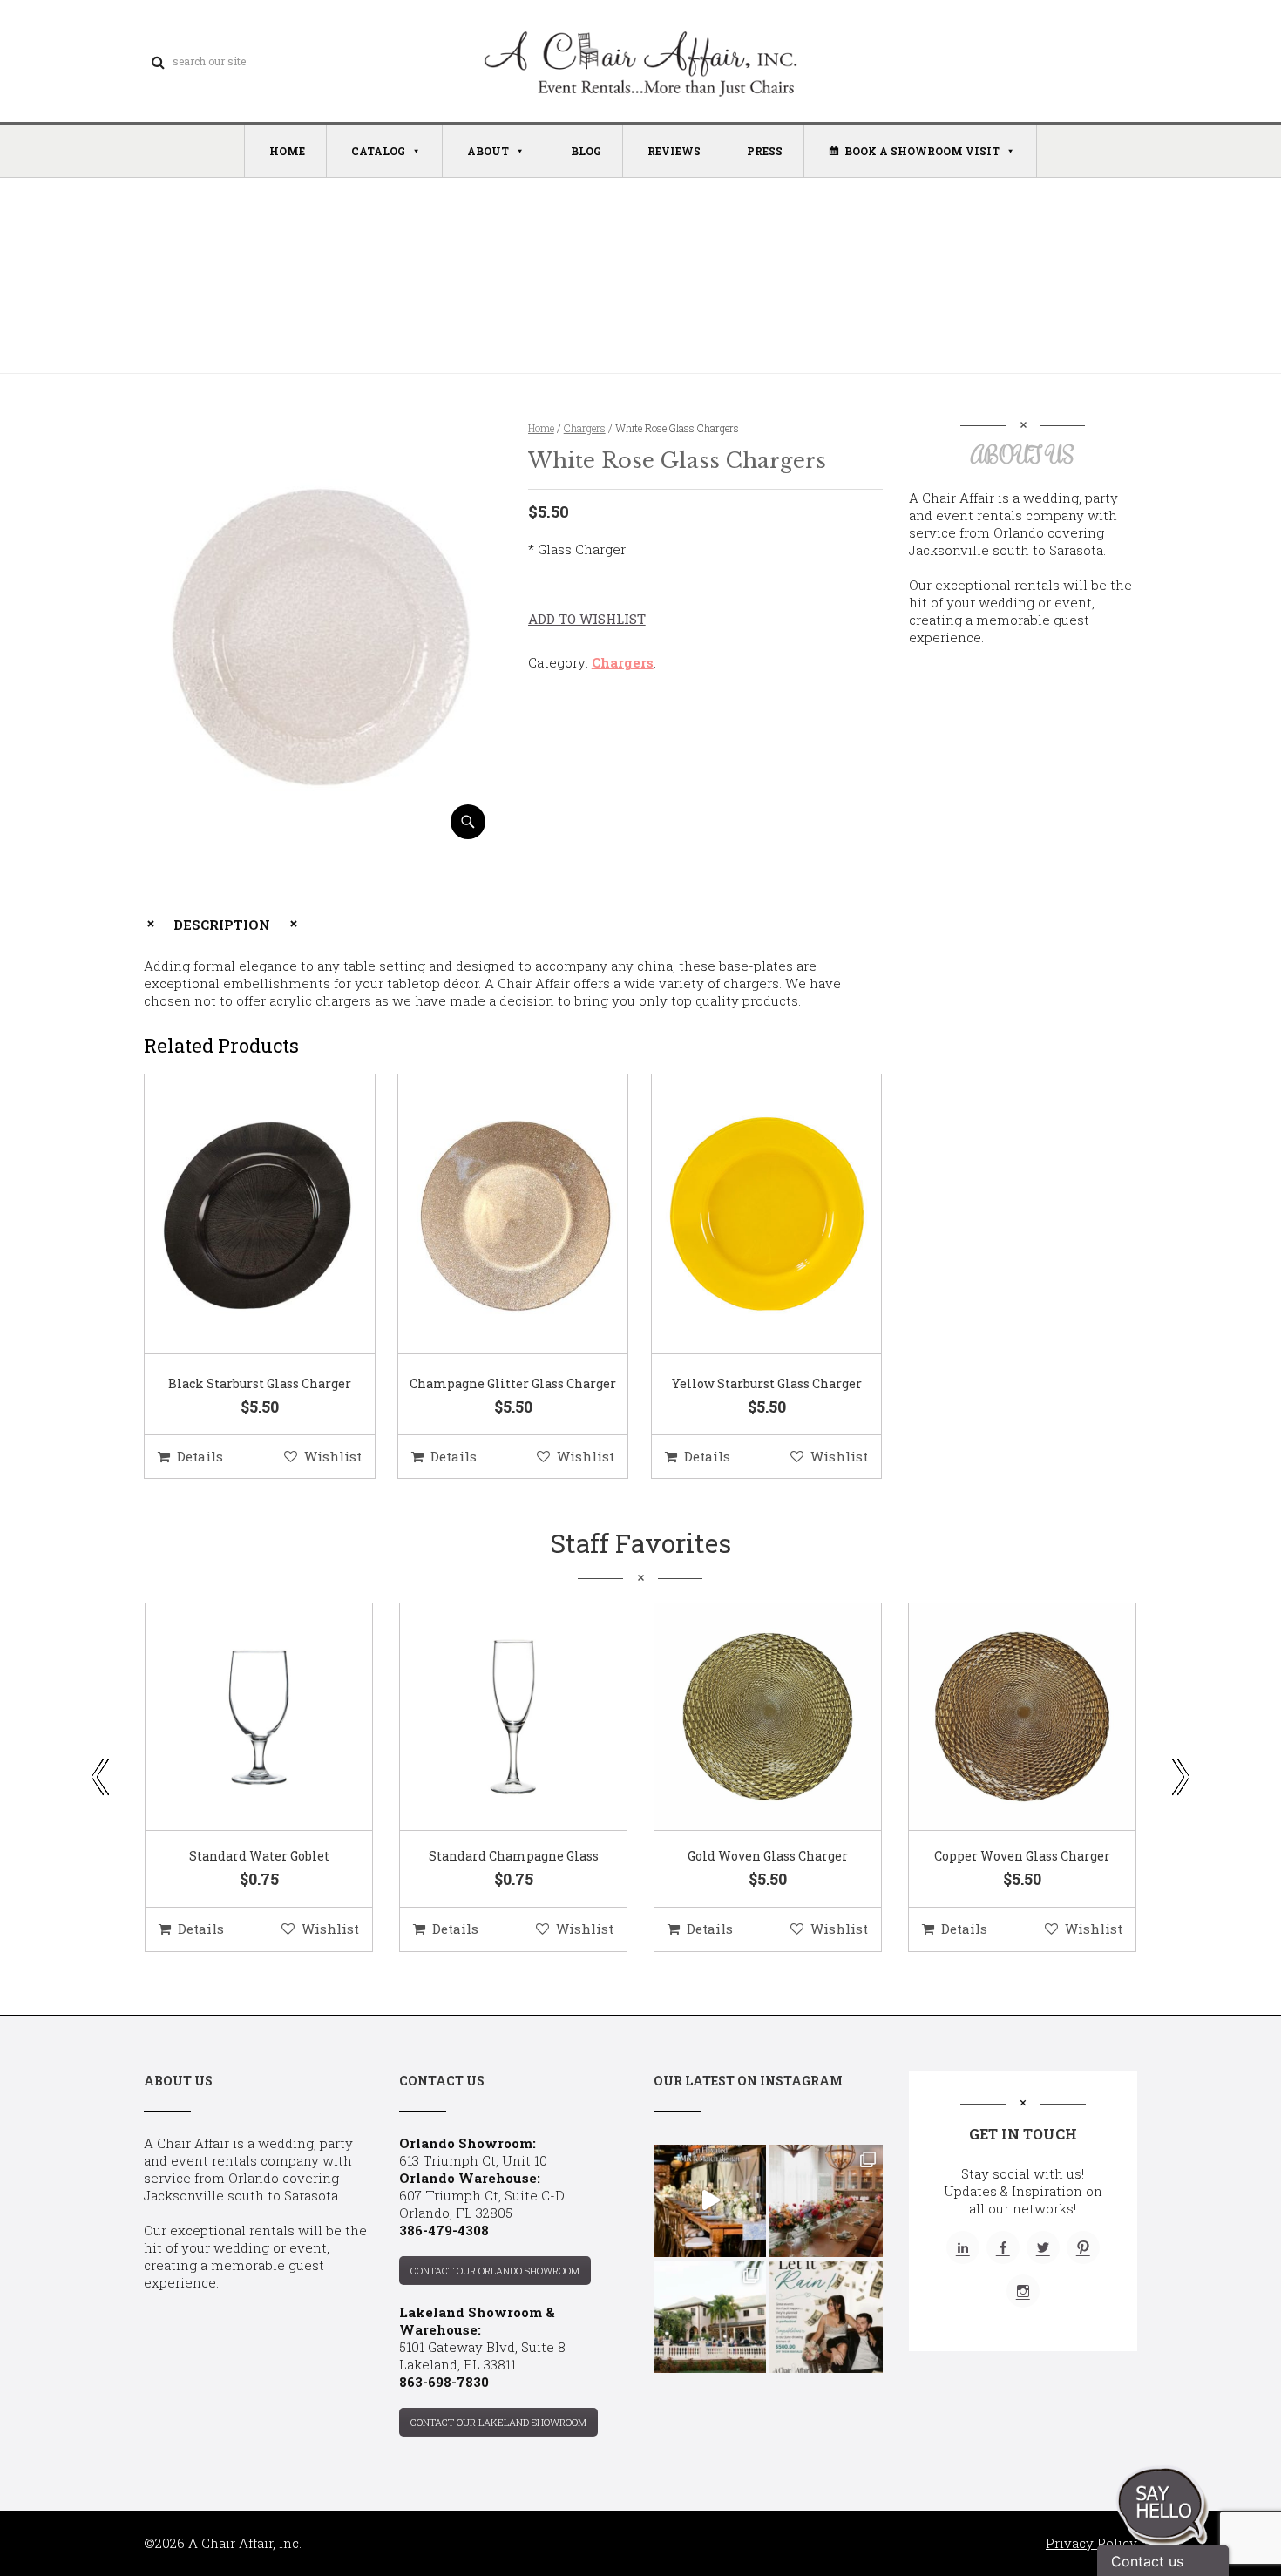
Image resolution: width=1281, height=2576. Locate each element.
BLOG (586, 151)
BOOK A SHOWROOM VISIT (922, 151)
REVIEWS (674, 151)
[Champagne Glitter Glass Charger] (491, 1215)
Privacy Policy (1091, 2543)
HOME (287, 151)
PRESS (765, 151)
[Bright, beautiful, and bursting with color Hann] (826, 2201)
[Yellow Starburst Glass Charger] (745, 1215)
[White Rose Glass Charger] (321, 833)
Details (200, 1456)
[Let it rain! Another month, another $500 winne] (826, 2317)
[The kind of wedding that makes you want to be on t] (710, 2317)
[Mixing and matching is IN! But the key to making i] (710, 2201)
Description (222, 925)
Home (541, 428)
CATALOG (378, 151)
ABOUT (488, 151)
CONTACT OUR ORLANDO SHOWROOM (495, 2271)
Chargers (585, 428)
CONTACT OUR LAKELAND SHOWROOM (498, 2422)
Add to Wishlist (587, 619)
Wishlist (333, 1456)
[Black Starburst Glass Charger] (238, 1215)
